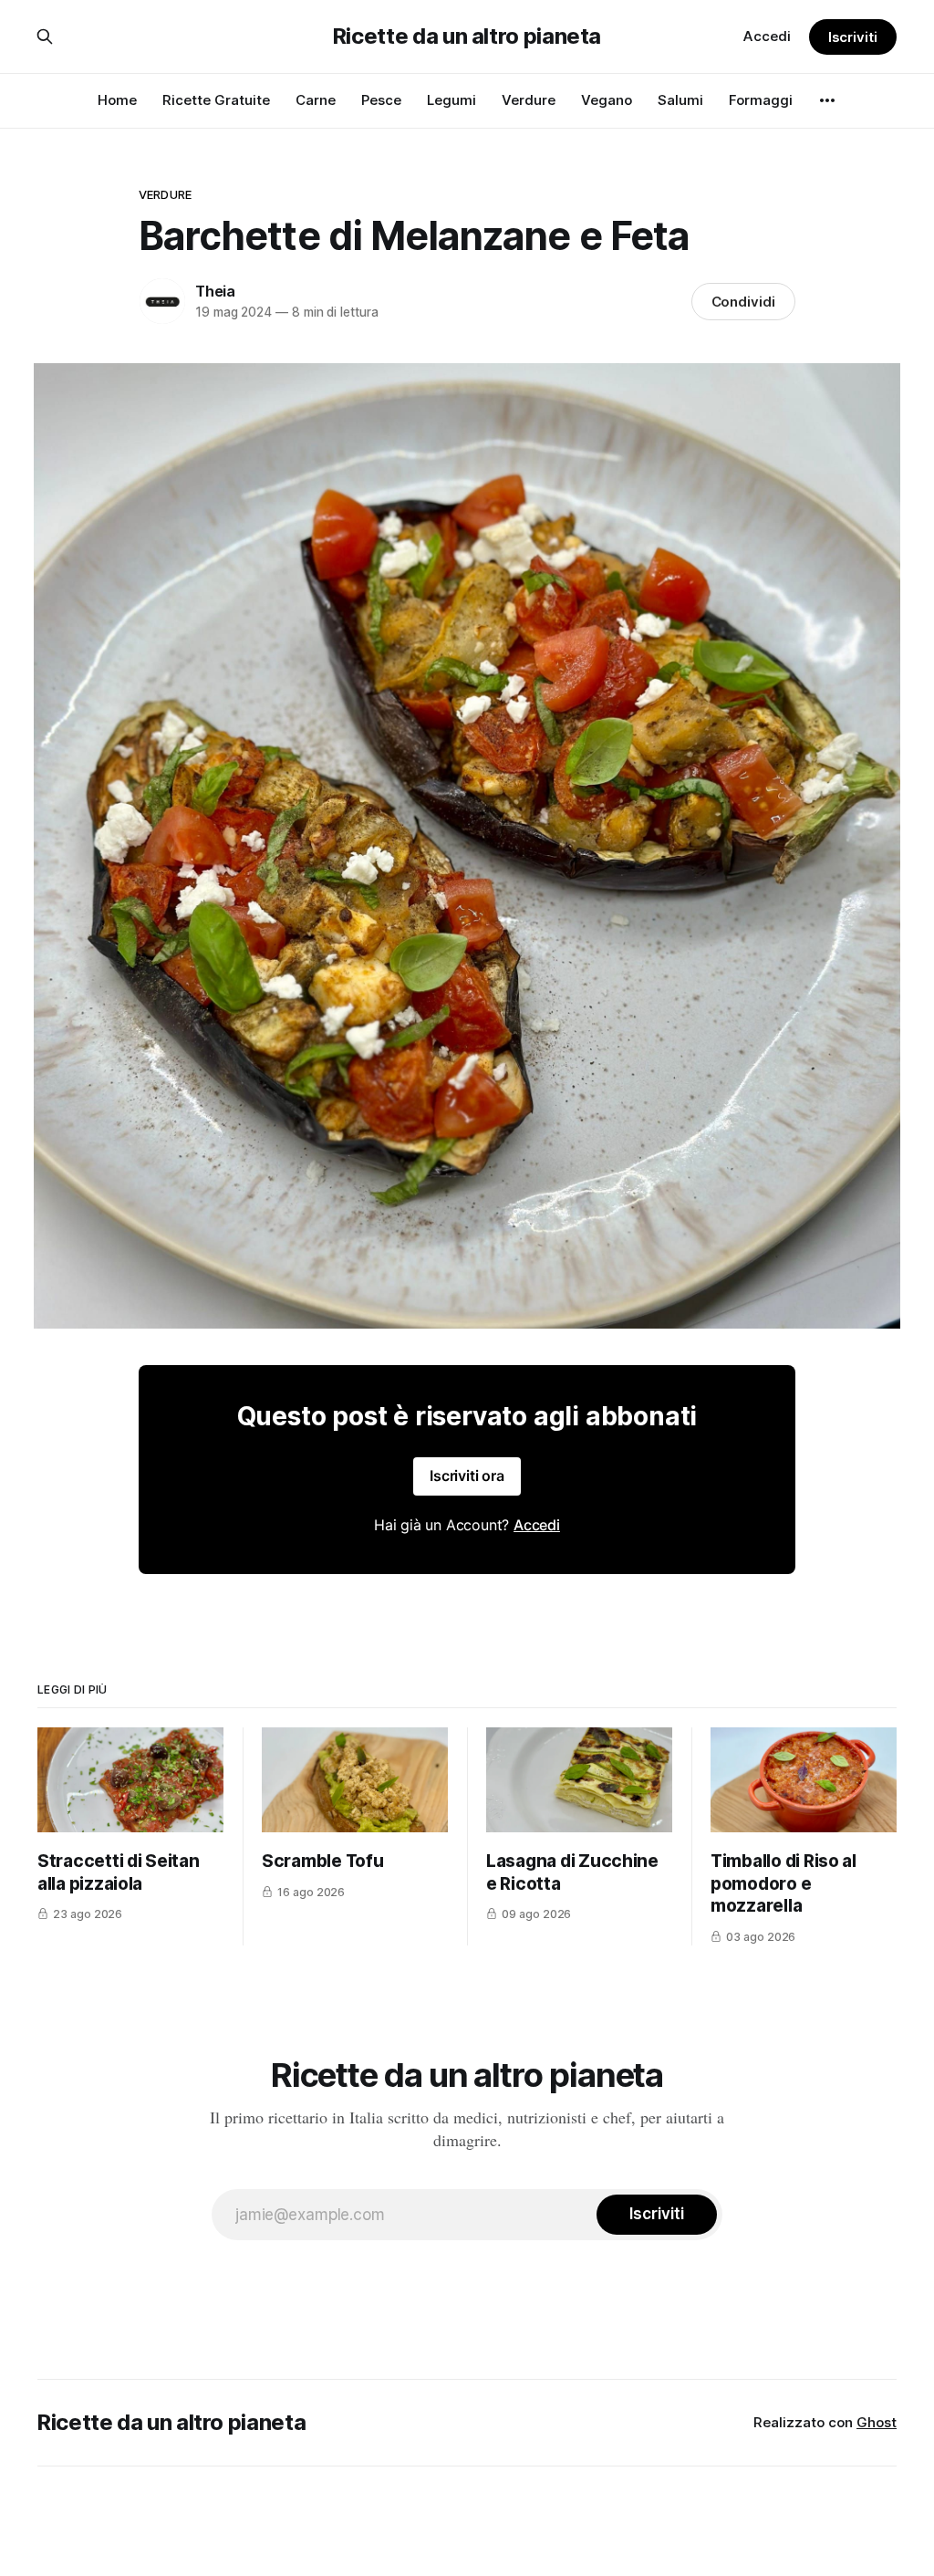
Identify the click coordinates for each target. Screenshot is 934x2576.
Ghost (877, 2422)
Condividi (743, 302)
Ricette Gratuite (216, 100)
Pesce (381, 100)
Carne (316, 100)
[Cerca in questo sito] (45, 37)
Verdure (529, 100)
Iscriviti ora (467, 1476)
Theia (215, 291)
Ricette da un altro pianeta (467, 37)
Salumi (680, 100)
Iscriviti (853, 37)
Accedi (767, 36)
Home (117, 100)
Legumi (451, 100)
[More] (827, 100)
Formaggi (761, 100)
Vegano (607, 100)
